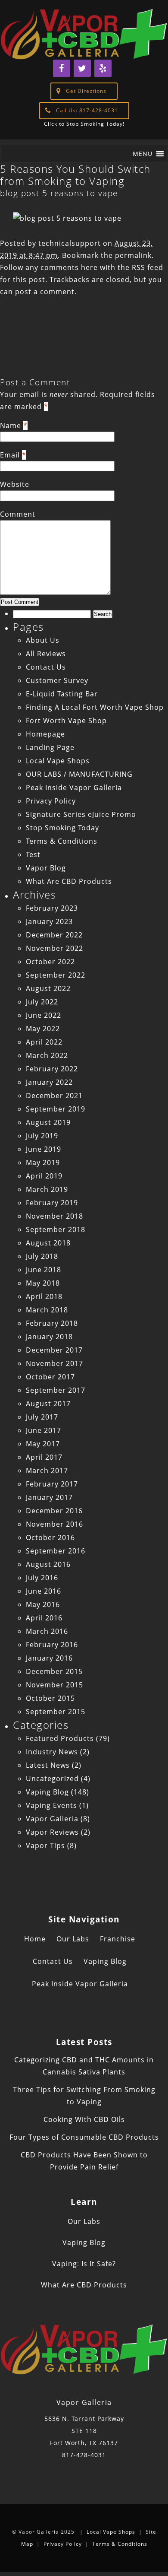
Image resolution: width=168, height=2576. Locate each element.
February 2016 (52, 1645)
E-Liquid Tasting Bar (62, 694)
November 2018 (54, 1216)
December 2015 (54, 1671)
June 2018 (44, 1270)
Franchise (118, 1939)
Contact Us (46, 667)
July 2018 (42, 1256)
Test (33, 854)
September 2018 (56, 1229)
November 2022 (54, 948)
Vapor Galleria (52, 1819)
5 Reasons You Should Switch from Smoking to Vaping (75, 175)
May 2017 (43, 1444)
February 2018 (52, 1323)
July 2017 (42, 1417)
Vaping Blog (47, 1792)
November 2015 (54, 1685)
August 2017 (48, 1404)
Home (35, 1939)
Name (11, 426)
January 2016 (49, 1658)
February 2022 (52, 1069)
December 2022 (54, 935)
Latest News (48, 1765)
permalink (133, 255)
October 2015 (50, 1698)
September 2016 (56, 1551)
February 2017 (52, 1484)
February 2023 (52, 908)
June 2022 (44, 1015)
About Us (43, 640)
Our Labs (73, 1939)
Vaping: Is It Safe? (84, 2264)
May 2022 (43, 1029)
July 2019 (42, 1136)
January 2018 (49, 1337)
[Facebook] (62, 68)
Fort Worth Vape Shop (66, 721)
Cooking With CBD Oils (84, 2119)
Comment (18, 514)
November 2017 (54, 1363)
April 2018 (44, 1296)
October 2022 (50, 962)
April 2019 (44, 1176)
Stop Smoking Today (62, 828)
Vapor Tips (45, 1845)
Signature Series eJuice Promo (81, 814)
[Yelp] (103, 68)
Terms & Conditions (62, 841)
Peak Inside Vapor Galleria (74, 788)
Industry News (52, 1752)
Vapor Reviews (52, 1832)
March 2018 (47, 1310)
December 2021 (54, 1096)
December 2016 (54, 1511)
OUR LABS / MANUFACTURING (79, 774)
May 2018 (43, 1283)
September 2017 (56, 1390)
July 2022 (42, 1002)
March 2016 (47, 1631)
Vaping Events (51, 1805)
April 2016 (44, 1618)
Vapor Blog (46, 868)
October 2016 (50, 1537)
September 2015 (56, 1712)
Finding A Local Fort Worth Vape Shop (95, 707)
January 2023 (49, 921)
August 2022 (48, 988)
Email (10, 455)
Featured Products (60, 1738)
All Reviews (46, 654)
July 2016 (42, 1578)
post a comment (45, 292)
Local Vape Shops (58, 761)
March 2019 (47, 1189)
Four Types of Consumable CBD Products (84, 2137)
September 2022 (56, 975)
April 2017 (44, 1457)
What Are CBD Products (69, 881)
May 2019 (43, 1163)
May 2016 (43, 1604)
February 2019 (52, 1203)
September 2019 (56, 1109)
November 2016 (54, 1524)
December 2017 (54, 1350)
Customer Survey (57, 680)
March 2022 (47, 1055)
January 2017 (49, 1497)
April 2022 (44, 1042)
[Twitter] (82, 68)
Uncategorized (52, 1779)
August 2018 (48, 1243)
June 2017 (44, 1430)
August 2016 (48, 1564)
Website (15, 484)
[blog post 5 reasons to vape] (67, 218)
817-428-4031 (84, 2455)
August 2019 (48, 1122)
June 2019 (44, 1149)
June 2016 (44, 1591)
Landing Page (50, 747)
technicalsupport (70, 243)
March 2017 (47, 1471)
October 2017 (50, 1377)
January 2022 (49, 1082)
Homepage (45, 734)
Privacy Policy (51, 801)
